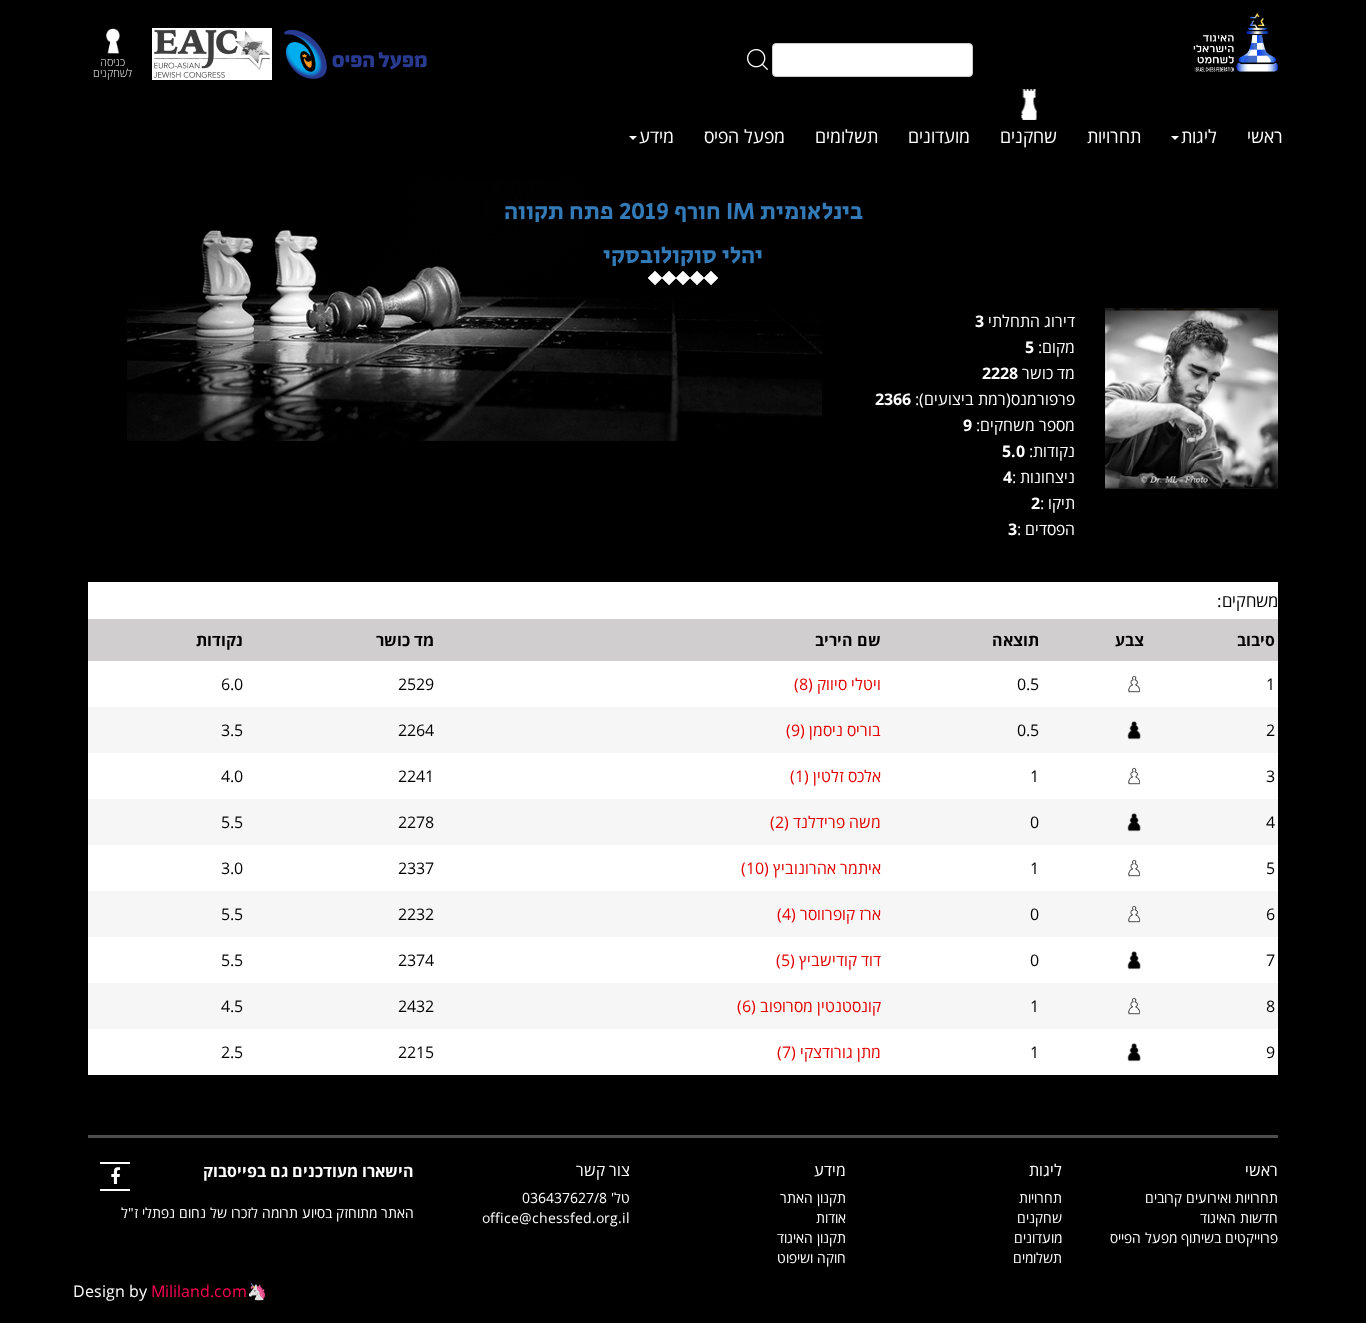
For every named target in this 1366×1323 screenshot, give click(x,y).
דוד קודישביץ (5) (828, 960)
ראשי (1265, 136)
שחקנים (1028, 136)
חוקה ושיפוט (811, 1257)
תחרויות (1114, 136)
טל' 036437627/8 (576, 1197)
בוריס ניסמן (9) (833, 730)
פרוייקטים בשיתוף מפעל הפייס (1194, 1237)
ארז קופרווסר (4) (829, 914)
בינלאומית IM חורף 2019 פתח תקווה (683, 211)
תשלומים (846, 136)
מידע (656, 136)
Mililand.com (199, 1291)
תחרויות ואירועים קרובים (1211, 1197)
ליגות (1199, 136)
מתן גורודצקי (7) (829, 1052)
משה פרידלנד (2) (825, 822)
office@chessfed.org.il (556, 1217)
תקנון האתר (813, 1197)
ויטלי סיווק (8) (837, 684)
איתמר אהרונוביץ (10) (811, 868)
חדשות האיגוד (1239, 1217)
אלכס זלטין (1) (835, 776)
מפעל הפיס (744, 136)
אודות (831, 1217)
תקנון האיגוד (811, 1237)
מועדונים (939, 136)
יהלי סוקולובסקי (683, 255)
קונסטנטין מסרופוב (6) (809, 1006)
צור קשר (603, 1170)
